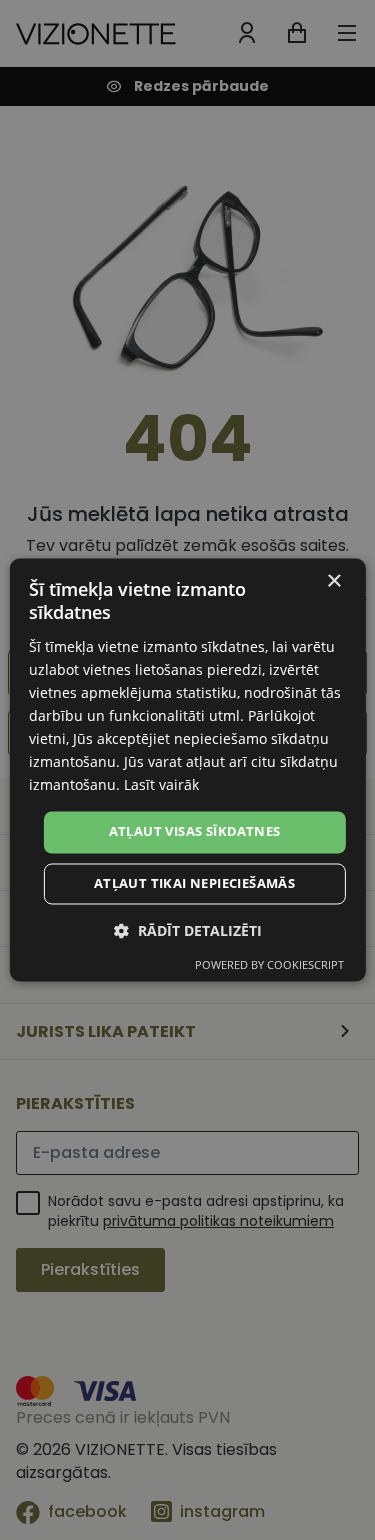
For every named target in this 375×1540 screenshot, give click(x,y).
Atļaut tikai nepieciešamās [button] (194, 884)
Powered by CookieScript (269, 965)
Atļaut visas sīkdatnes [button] (195, 832)
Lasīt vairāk (161, 785)
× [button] (333, 581)
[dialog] (187, 769)
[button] (188, 931)
